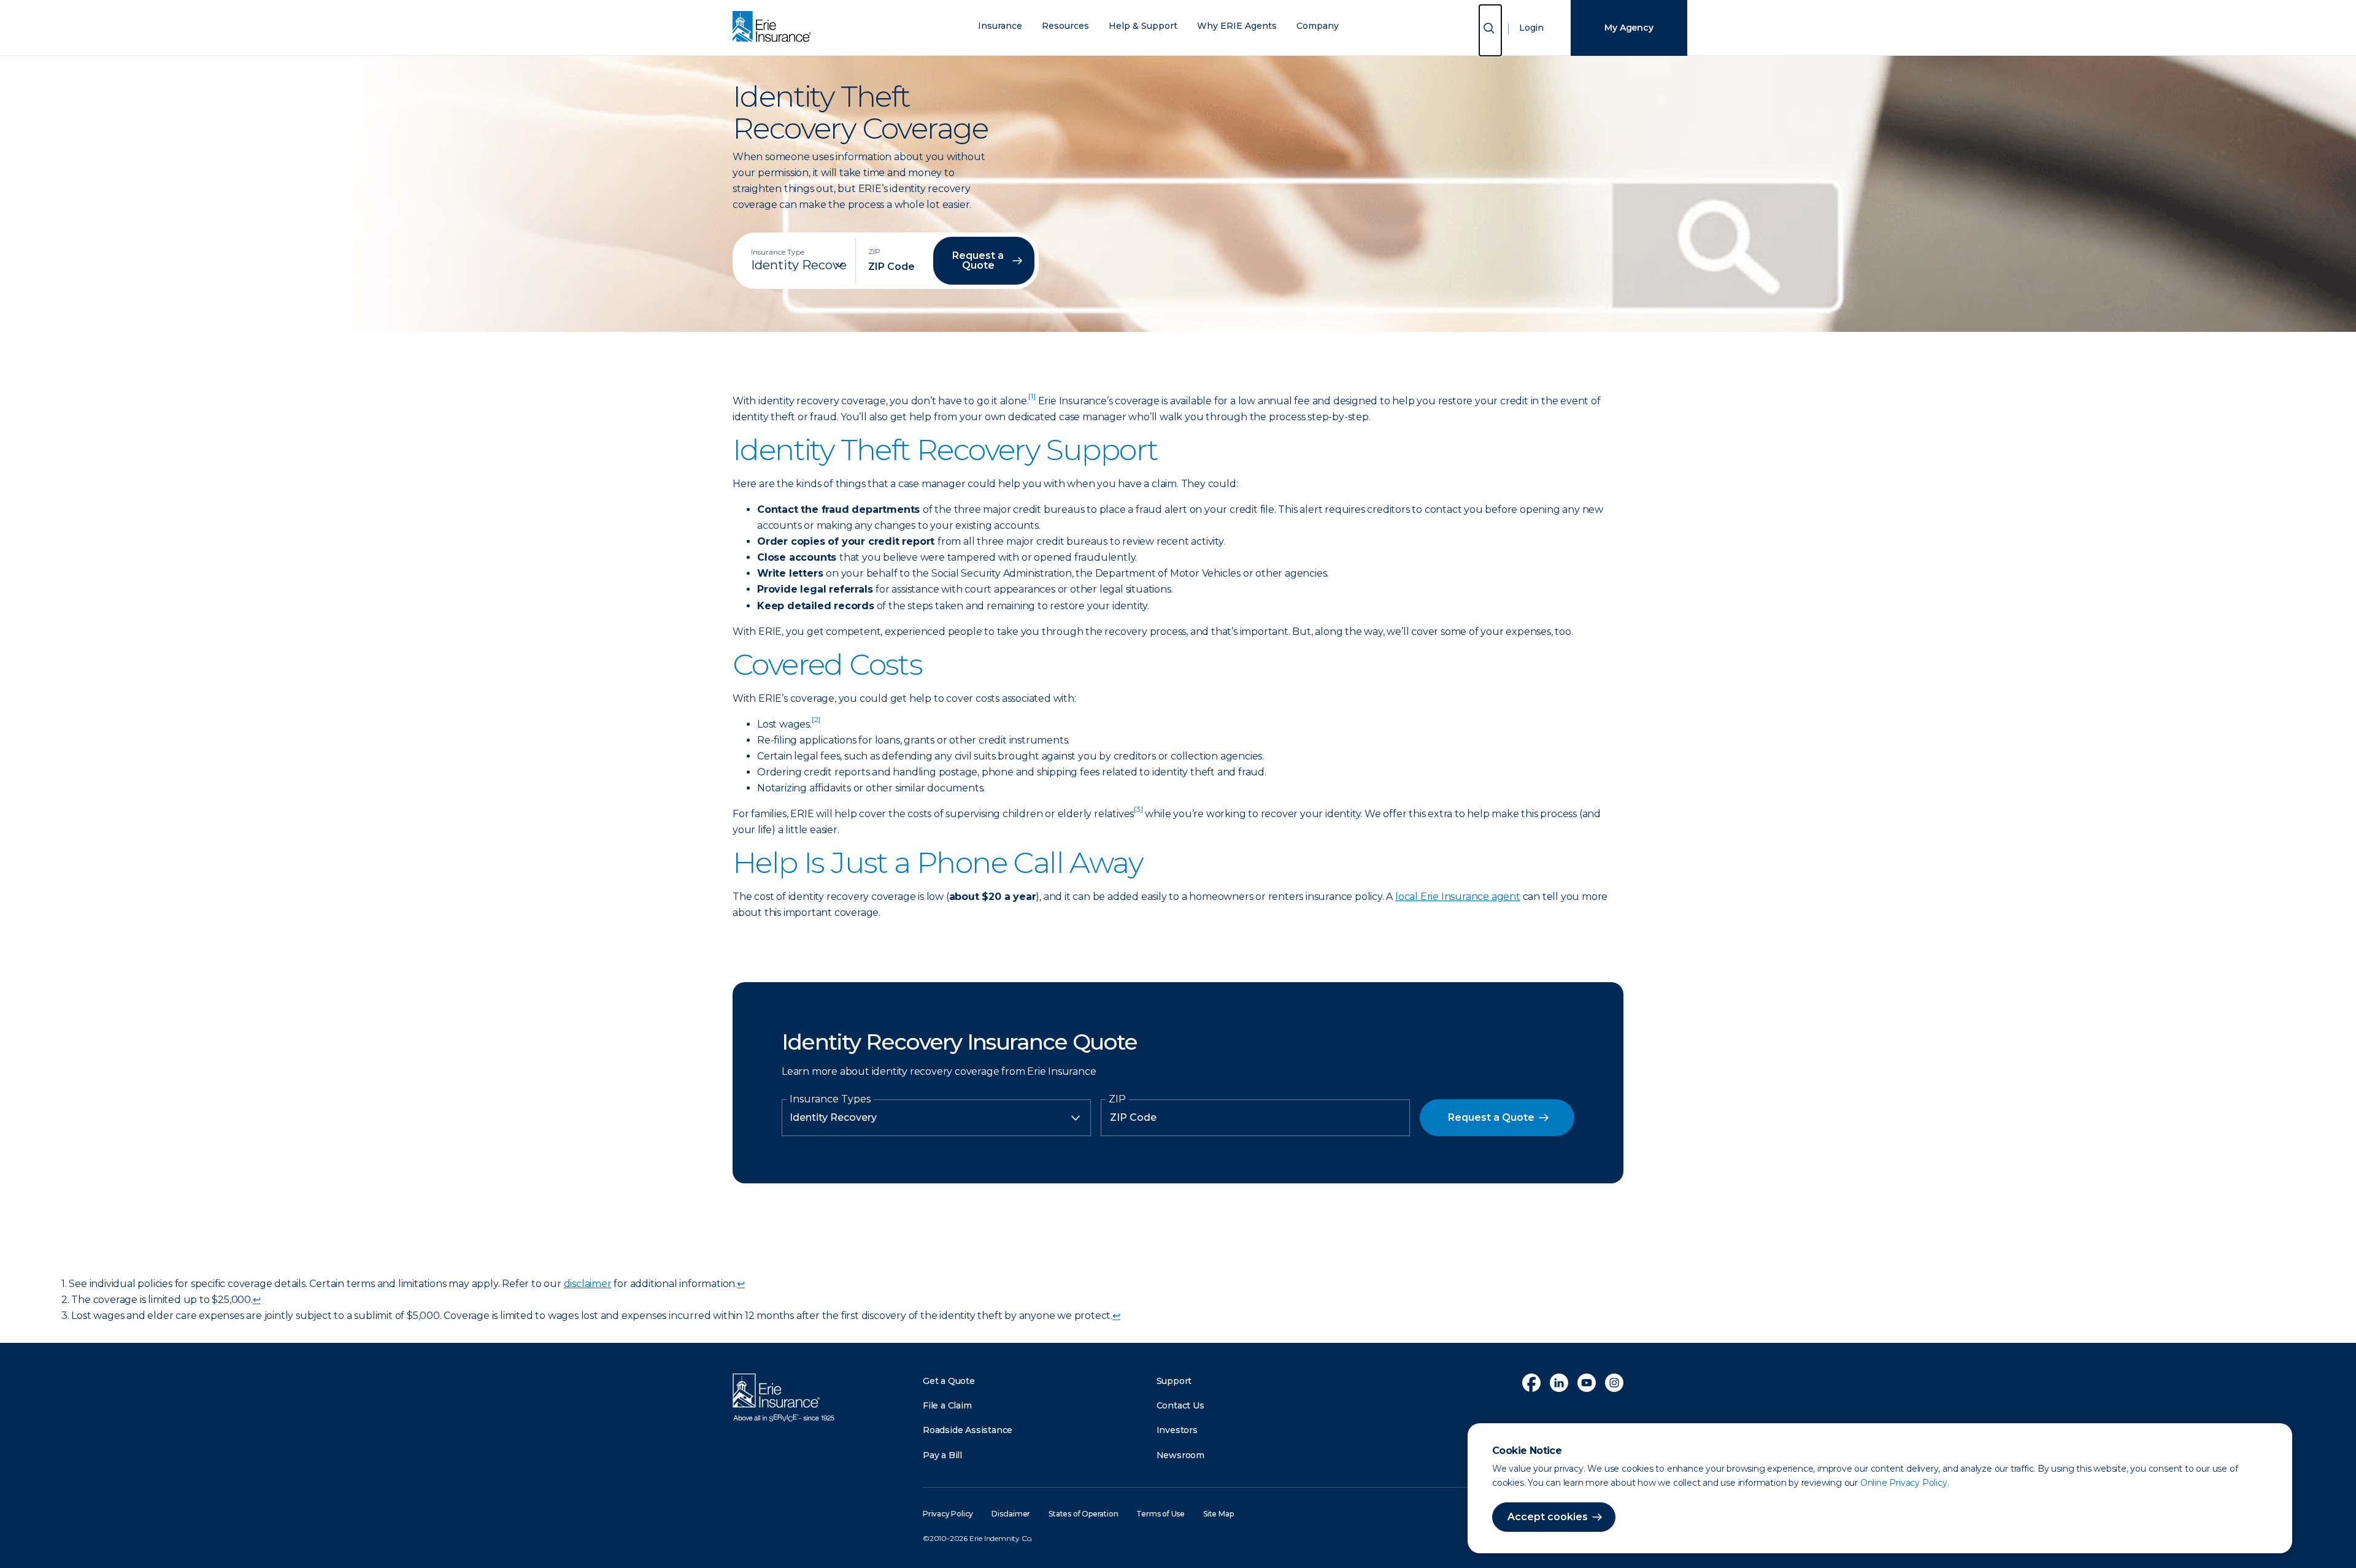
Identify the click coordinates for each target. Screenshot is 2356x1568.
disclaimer (588, 1284)
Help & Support (1143, 26)
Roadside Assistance (968, 1430)
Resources (1065, 26)
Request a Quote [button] (978, 260)
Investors (1177, 1430)
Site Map (1218, 1514)
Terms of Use (1161, 1514)
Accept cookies (1548, 1517)
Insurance (1000, 26)
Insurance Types (830, 1099)
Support (1174, 1381)
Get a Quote (949, 1381)
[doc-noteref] (1032, 401)
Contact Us (1180, 1405)
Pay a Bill (942, 1455)
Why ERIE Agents (1237, 26)
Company (1318, 26)
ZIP (1117, 1099)
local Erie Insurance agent (1458, 897)
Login (1531, 28)
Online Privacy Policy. (1905, 1483)
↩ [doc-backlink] (741, 1284)
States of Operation (1083, 1514)
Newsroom (1180, 1455)
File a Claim (947, 1405)
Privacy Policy (948, 1514)
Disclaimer (1011, 1514)
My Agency (1629, 28)
